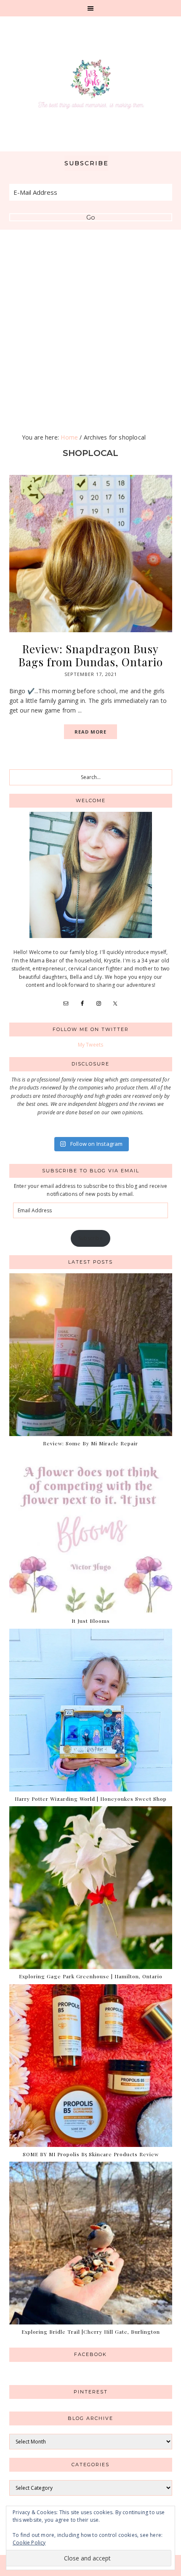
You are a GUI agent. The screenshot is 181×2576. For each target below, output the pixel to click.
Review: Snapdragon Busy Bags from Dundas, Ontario (91, 655)
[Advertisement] (90, 324)
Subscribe (90, 1238)
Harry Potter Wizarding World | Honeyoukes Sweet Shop (91, 1799)
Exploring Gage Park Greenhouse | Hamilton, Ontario (91, 1976)
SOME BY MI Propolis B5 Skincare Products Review (91, 2154)
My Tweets (91, 1045)
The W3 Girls (91, 84)
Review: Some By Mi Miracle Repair (90, 1443)
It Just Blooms (91, 1621)
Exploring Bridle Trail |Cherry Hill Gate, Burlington (91, 2332)
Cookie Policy (29, 2543)
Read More (90, 732)
